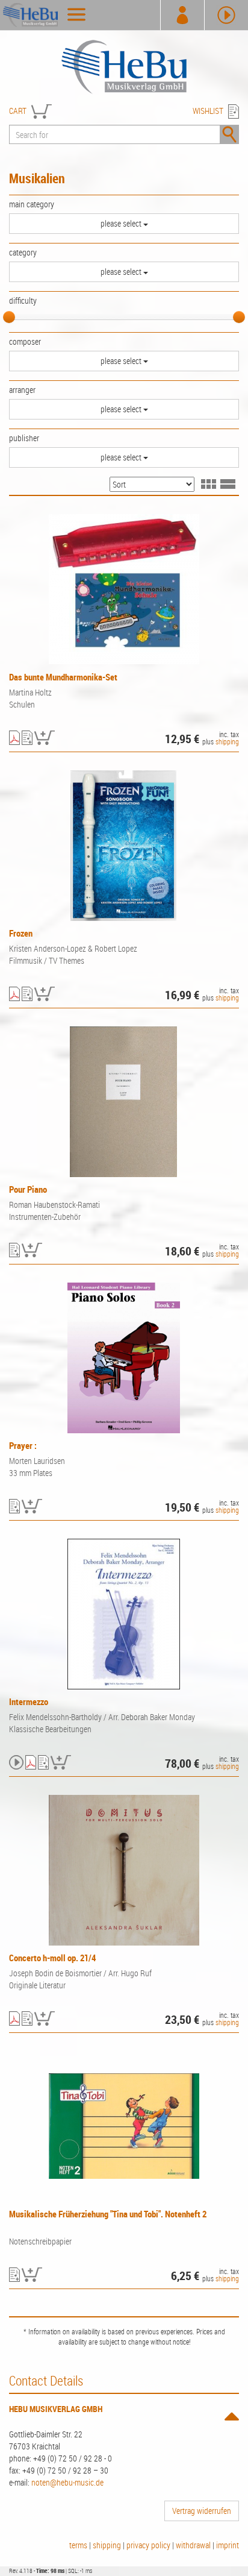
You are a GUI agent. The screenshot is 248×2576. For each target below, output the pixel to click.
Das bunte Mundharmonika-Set (63, 677)
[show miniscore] (14, 739)
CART (18, 111)
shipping (227, 741)
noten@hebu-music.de (67, 2482)
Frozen (21, 933)
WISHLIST (208, 111)
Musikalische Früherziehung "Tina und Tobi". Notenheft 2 (108, 2214)
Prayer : (23, 1445)
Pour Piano (28, 1189)
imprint (228, 2545)
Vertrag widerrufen (202, 2511)
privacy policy (148, 2545)
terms (78, 2545)
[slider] (9, 317)
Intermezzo (29, 1701)
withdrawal (193, 2545)
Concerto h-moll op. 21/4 (52, 1958)
